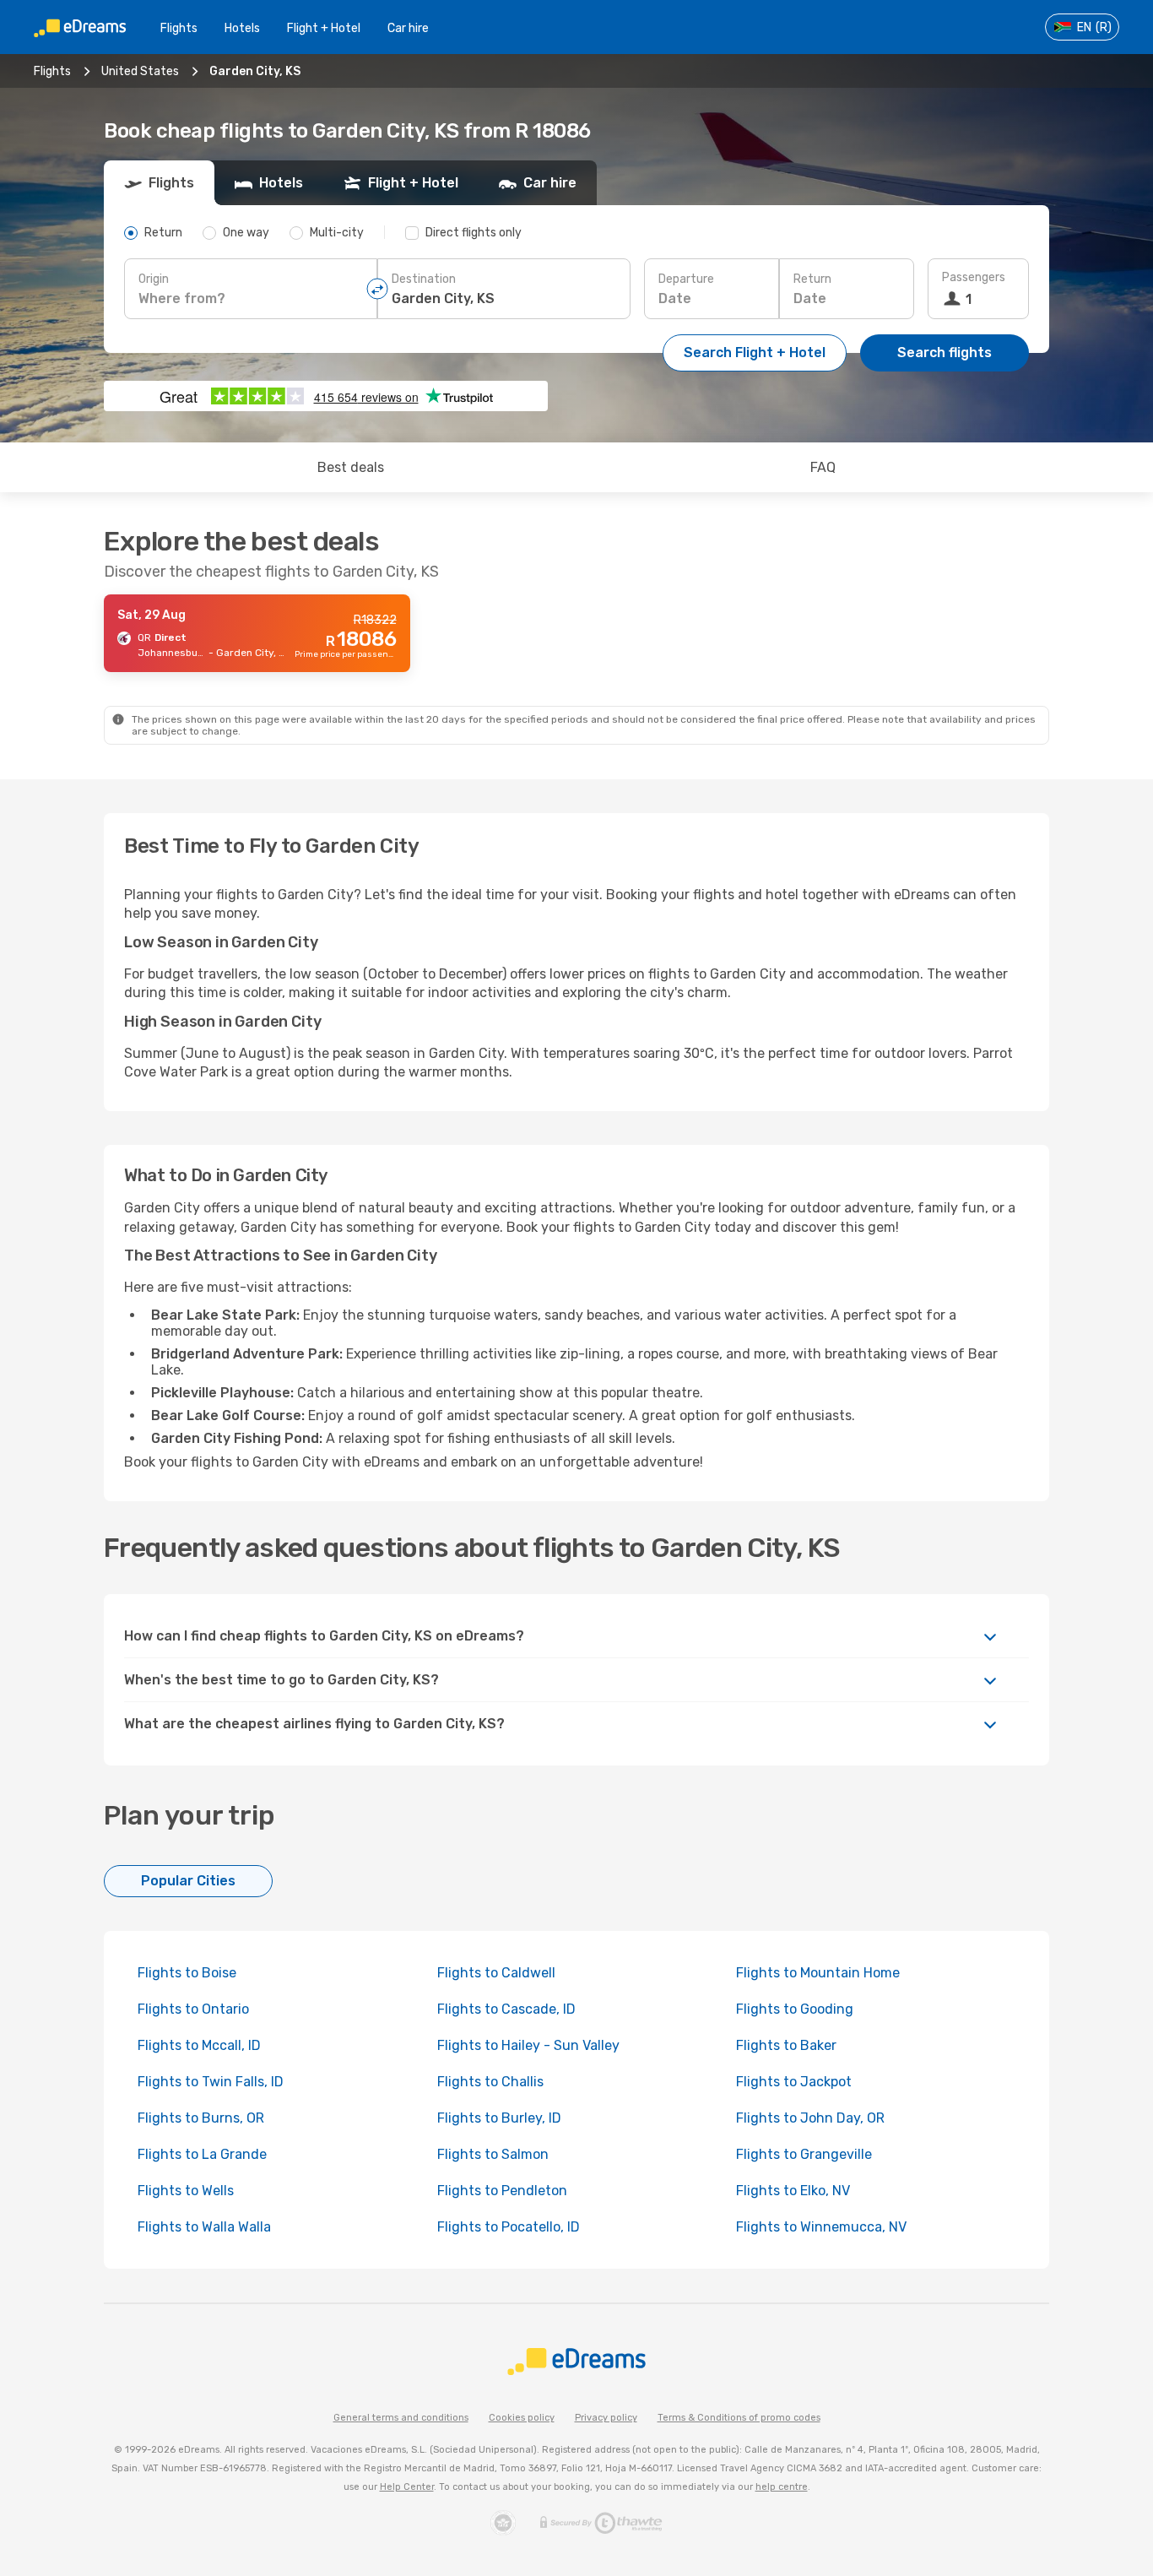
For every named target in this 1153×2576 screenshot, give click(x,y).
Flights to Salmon (493, 2154)
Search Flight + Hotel (755, 353)
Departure (686, 279)
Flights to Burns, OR (201, 2118)
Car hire (408, 28)
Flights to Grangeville (804, 2154)
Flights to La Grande (202, 2154)
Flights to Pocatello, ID (509, 2227)
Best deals (351, 467)
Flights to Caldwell (496, 1973)
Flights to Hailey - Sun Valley (528, 2045)
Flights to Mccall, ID (199, 2045)
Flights (179, 28)
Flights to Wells (186, 2191)
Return (812, 279)
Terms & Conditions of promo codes (739, 2418)
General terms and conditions (401, 2418)
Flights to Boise (187, 1973)
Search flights (945, 353)
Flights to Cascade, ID (506, 2009)
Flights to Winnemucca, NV (821, 2227)
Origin (154, 279)
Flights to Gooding (795, 2009)
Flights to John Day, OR (810, 2118)
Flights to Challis (490, 2082)
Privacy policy (606, 2418)
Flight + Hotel (324, 28)
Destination (424, 279)
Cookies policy (522, 2418)
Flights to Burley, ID (499, 2118)
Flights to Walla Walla (204, 2227)
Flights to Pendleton (502, 2191)
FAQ (823, 467)
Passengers (974, 277)
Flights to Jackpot (794, 2082)
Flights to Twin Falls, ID (211, 2082)
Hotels (242, 28)
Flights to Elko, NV (793, 2191)
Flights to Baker (786, 2045)
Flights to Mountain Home (818, 1973)
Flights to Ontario (193, 2009)
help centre (782, 2487)
